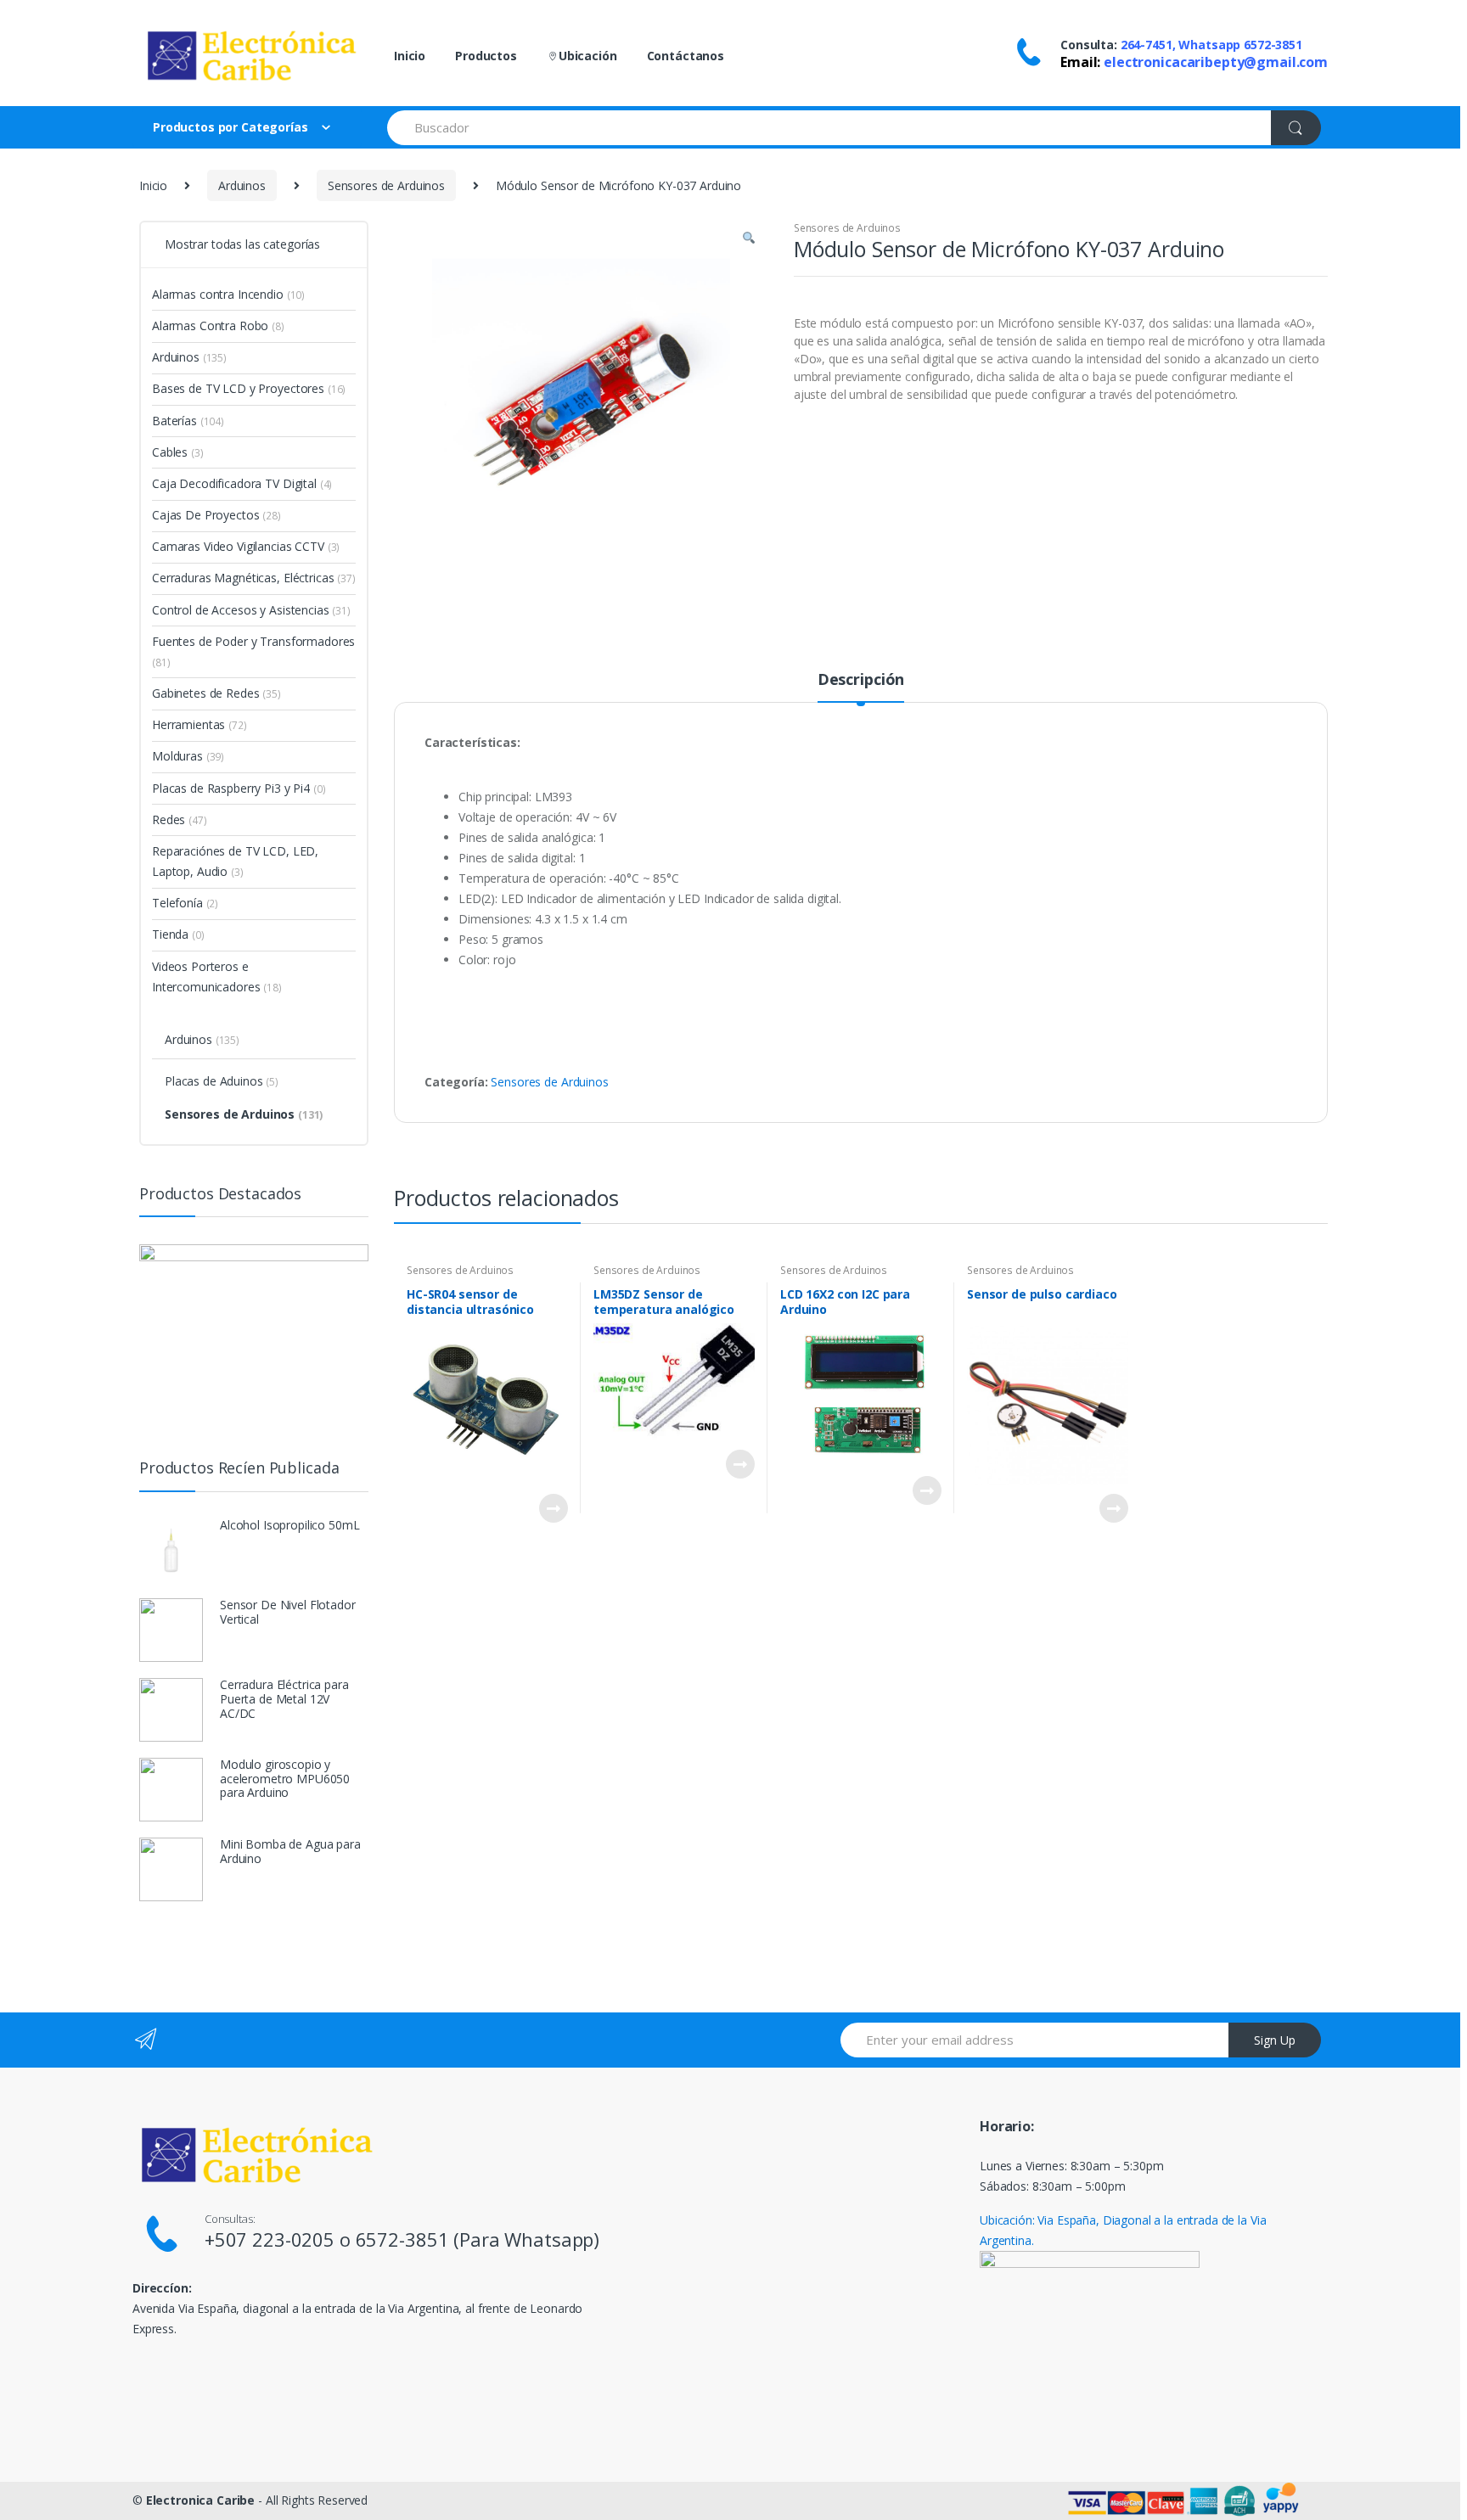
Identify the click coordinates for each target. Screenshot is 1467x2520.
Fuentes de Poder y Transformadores (253, 651)
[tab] (861, 687)
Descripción (861, 680)
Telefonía (185, 903)
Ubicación (588, 56)
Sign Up (1275, 2040)
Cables (178, 452)
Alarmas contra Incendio (228, 294)
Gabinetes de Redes (216, 693)
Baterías (188, 421)
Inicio (410, 56)
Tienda (178, 934)
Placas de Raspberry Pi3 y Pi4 (239, 788)
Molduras (188, 756)
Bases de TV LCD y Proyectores (249, 388)
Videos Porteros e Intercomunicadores (217, 977)
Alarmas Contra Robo (218, 326)
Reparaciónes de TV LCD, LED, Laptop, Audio (235, 861)
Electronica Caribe (200, 2500)
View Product (553, 1508)
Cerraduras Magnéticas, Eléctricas (254, 578)
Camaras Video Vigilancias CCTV (246, 546)
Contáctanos (686, 56)
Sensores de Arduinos (386, 185)
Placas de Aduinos (222, 1081)
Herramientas (200, 724)
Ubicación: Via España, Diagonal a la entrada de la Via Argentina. (1123, 2230)
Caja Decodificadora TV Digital (242, 483)
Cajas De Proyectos (216, 515)
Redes (180, 819)
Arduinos (242, 185)
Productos (486, 56)
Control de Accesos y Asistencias (251, 610)
